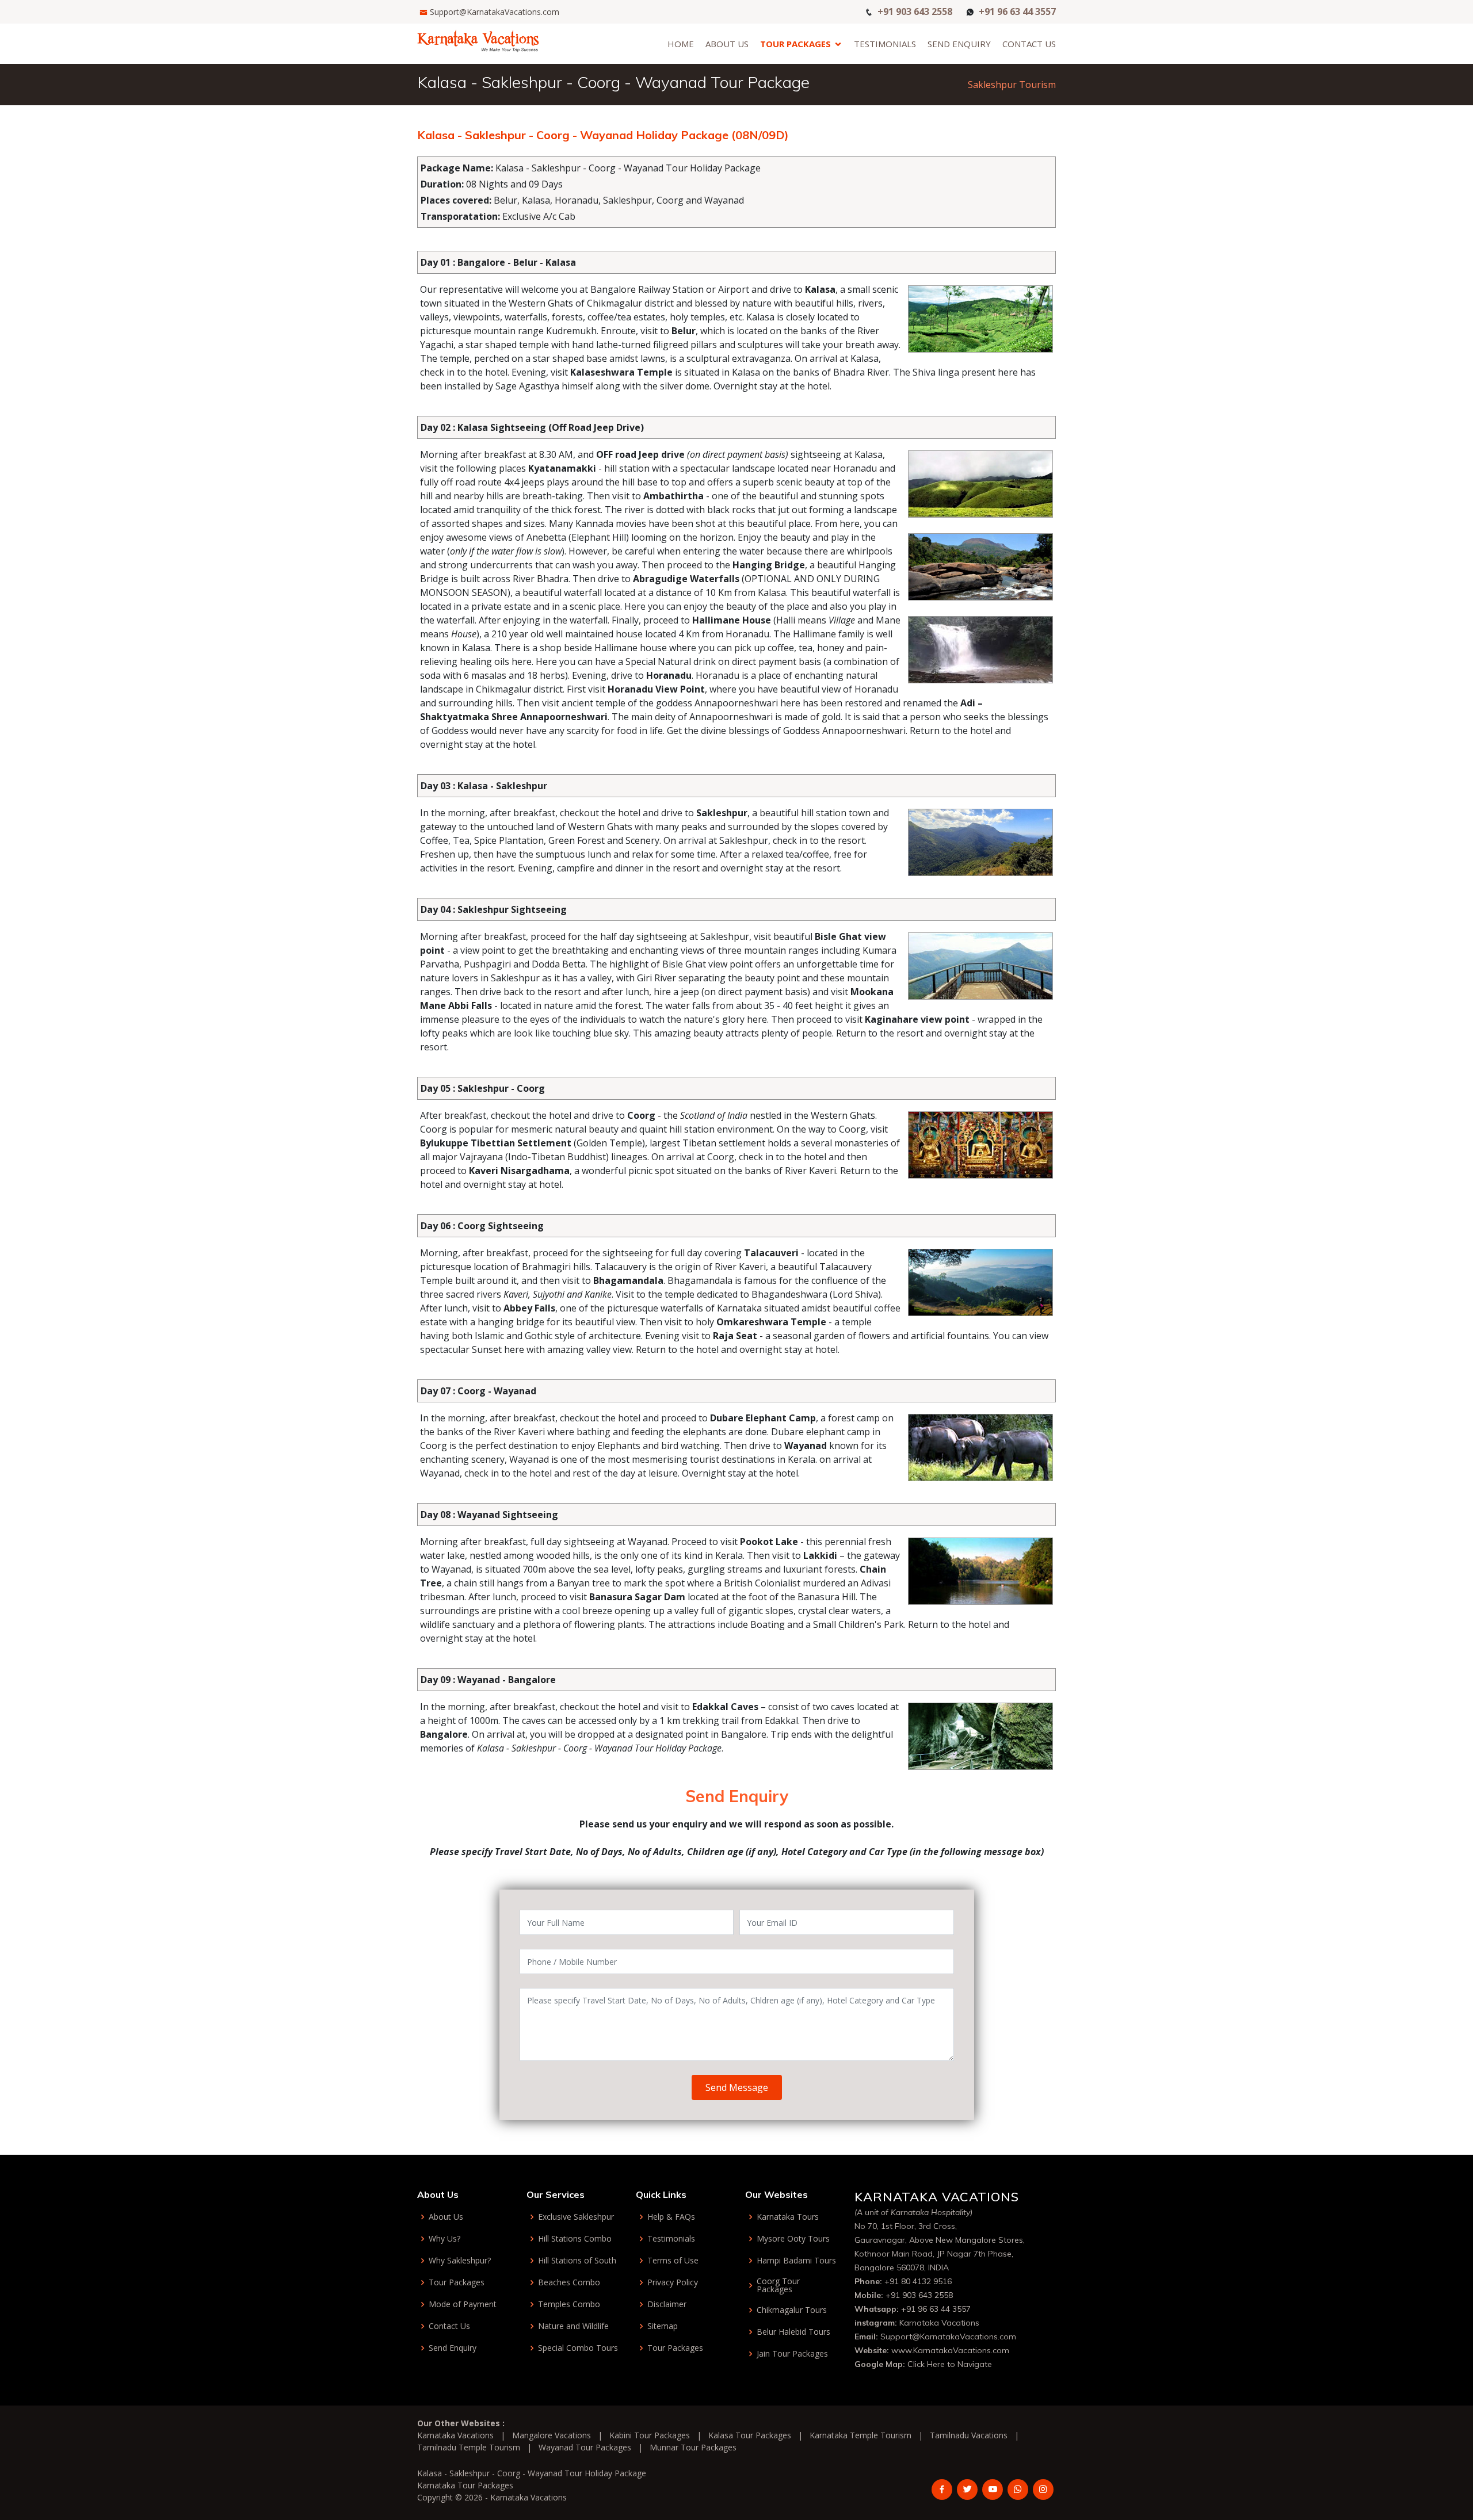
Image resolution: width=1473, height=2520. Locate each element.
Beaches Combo (569, 2282)
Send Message (737, 2087)
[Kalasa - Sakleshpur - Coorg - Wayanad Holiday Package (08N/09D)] (478, 40)
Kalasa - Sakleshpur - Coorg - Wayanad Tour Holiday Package (532, 2473)
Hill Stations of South (577, 2261)
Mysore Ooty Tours (793, 2239)
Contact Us (1029, 44)
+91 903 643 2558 (915, 11)
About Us (727, 44)
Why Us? (444, 2239)
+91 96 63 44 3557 (1017, 11)
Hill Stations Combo (575, 2239)
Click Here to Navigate (950, 2364)
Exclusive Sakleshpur (576, 2217)
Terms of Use (673, 2261)
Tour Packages (795, 44)
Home (681, 44)
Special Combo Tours (578, 2348)
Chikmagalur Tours (792, 2310)
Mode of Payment (463, 2304)
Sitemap (663, 2326)
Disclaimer (667, 2304)
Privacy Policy (673, 2282)
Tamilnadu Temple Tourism (469, 2447)
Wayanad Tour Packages (585, 2447)
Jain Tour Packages (792, 2354)
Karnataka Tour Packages (465, 2485)
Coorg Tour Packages (778, 2285)
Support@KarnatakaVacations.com (495, 12)
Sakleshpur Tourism (1012, 85)
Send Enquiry (959, 44)
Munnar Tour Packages (693, 2447)
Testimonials (885, 44)
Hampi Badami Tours (796, 2261)
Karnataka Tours (788, 2217)
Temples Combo (569, 2304)
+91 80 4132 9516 (918, 2281)
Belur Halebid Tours (793, 2332)
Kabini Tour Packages (650, 2435)
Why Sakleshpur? (460, 2261)
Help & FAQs (671, 2217)
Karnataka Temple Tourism (860, 2435)
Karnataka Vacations (939, 2323)
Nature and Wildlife (573, 2326)
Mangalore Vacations (552, 2435)
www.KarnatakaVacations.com (950, 2350)
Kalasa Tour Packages (750, 2435)
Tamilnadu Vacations (969, 2435)
